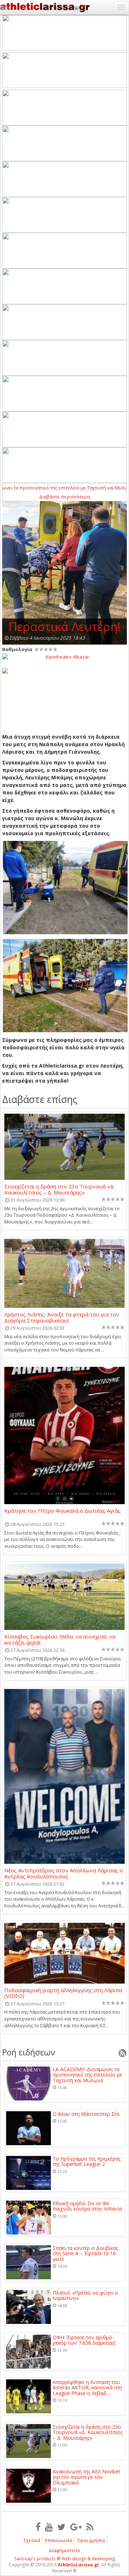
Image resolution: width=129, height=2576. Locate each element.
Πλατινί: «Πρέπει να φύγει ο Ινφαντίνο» (85, 2296)
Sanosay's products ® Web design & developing (65, 2559)
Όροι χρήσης (91, 2540)
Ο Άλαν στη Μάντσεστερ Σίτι (86, 2114)
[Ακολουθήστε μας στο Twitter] (61, 2527)
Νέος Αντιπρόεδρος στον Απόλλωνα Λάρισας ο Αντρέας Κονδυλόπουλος (64, 1873)
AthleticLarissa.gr (78, 2565)
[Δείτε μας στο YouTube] (49, 2527)
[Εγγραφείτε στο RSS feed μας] (90, 2527)
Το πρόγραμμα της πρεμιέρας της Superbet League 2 (87, 2161)
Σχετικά (32, 2540)
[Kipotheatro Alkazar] (64, 656)
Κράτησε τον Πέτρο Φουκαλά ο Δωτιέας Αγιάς (63, 1511)
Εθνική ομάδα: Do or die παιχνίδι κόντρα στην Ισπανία (87, 2206)
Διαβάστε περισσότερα (64, 497)
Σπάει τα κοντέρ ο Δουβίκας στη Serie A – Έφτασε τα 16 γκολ (85, 2254)
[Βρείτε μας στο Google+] (76, 2527)
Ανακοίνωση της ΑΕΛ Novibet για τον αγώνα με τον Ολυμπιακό (87, 2477)
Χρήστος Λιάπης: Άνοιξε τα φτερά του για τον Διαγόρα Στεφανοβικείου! (62, 1317)
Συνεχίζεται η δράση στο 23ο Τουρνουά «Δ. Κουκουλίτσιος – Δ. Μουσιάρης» (59, 1189)
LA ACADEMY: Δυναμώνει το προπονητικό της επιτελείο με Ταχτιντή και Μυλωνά (87, 2075)
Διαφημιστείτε (64, 2550)
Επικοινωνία (59, 2540)
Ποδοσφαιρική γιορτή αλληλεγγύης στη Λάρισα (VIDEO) (63, 1993)
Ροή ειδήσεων (29, 2052)
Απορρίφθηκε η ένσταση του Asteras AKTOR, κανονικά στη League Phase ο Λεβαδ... (87, 2388)
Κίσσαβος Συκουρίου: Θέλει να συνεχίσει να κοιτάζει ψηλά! (60, 1639)
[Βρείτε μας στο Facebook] (38, 2527)
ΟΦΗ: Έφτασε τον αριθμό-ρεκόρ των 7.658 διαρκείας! (84, 2340)
